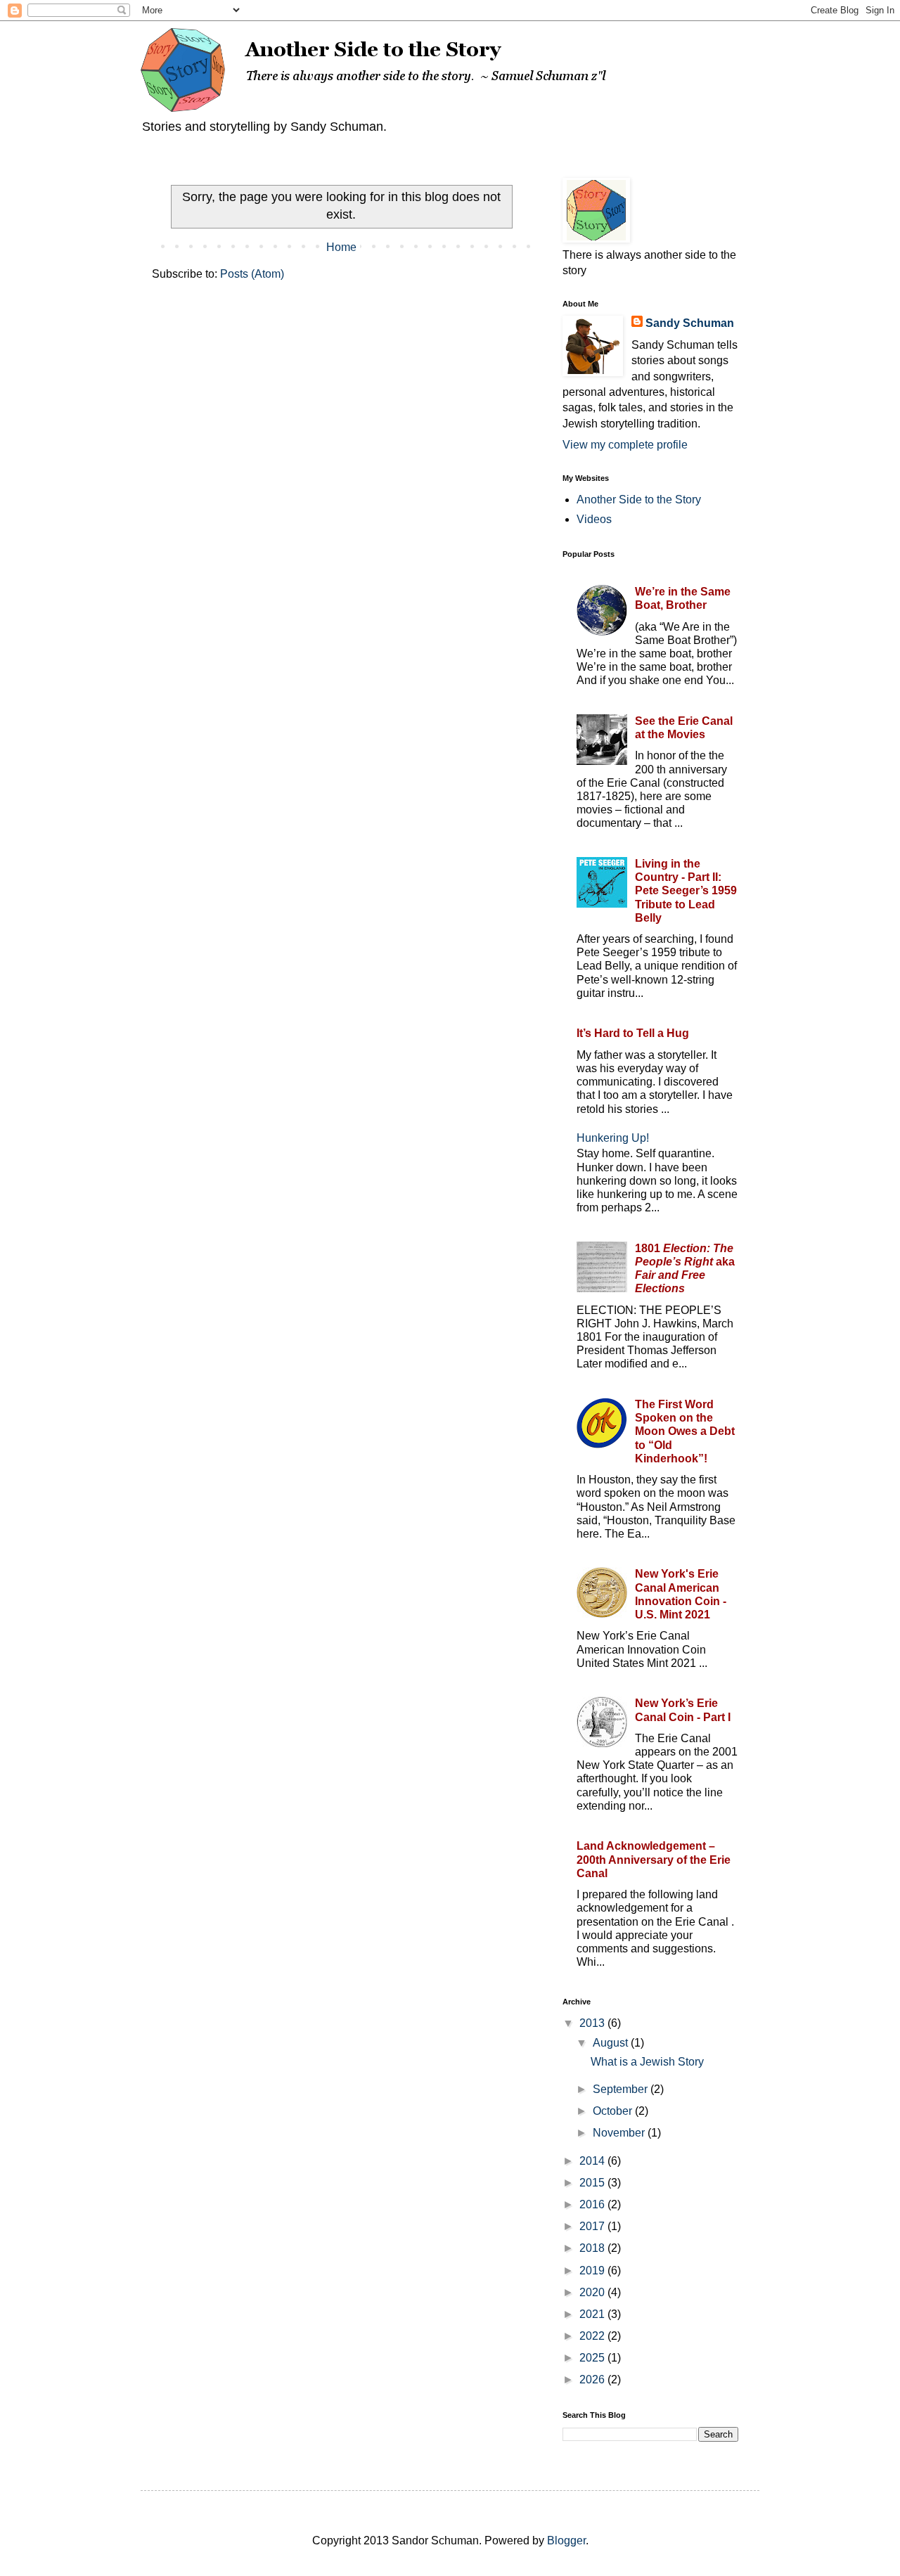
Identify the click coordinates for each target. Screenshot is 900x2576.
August (612, 2043)
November (620, 2133)
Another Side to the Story (639, 500)
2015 (593, 2183)
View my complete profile (625, 445)
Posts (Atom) (252, 274)
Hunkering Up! (613, 1138)
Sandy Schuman (690, 323)
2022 (593, 2336)
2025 (593, 2358)
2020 (593, 2292)
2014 (593, 2161)
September (622, 2089)
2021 (593, 2314)
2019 (593, 2271)
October (614, 2111)
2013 (593, 2023)
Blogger (566, 2540)
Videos (594, 519)
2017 (593, 2226)
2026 (593, 2379)
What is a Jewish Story (647, 2062)
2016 (593, 2204)
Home (341, 247)
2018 (593, 2248)
